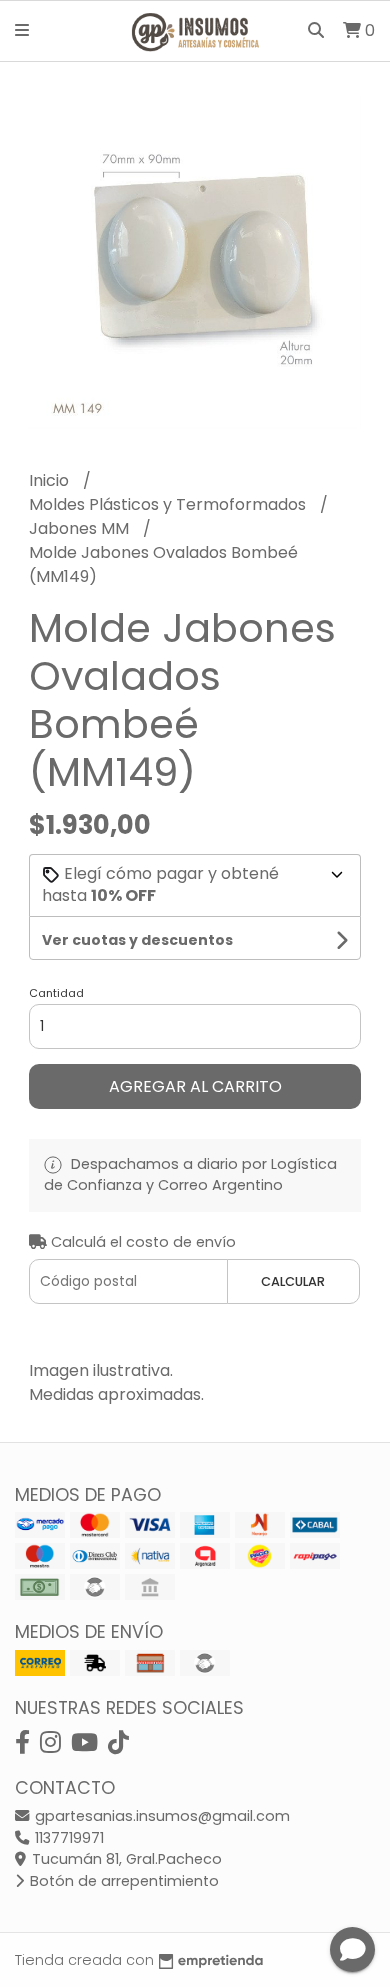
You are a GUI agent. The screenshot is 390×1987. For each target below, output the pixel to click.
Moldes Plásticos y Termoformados (169, 504)
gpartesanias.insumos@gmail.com (160, 1816)
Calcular (293, 1281)
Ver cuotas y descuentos (137, 940)
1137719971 (67, 1838)
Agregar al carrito (195, 1086)
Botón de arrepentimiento (122, 1881)
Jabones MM (81, 528)
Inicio (51, 480)
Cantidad (56, 993)
